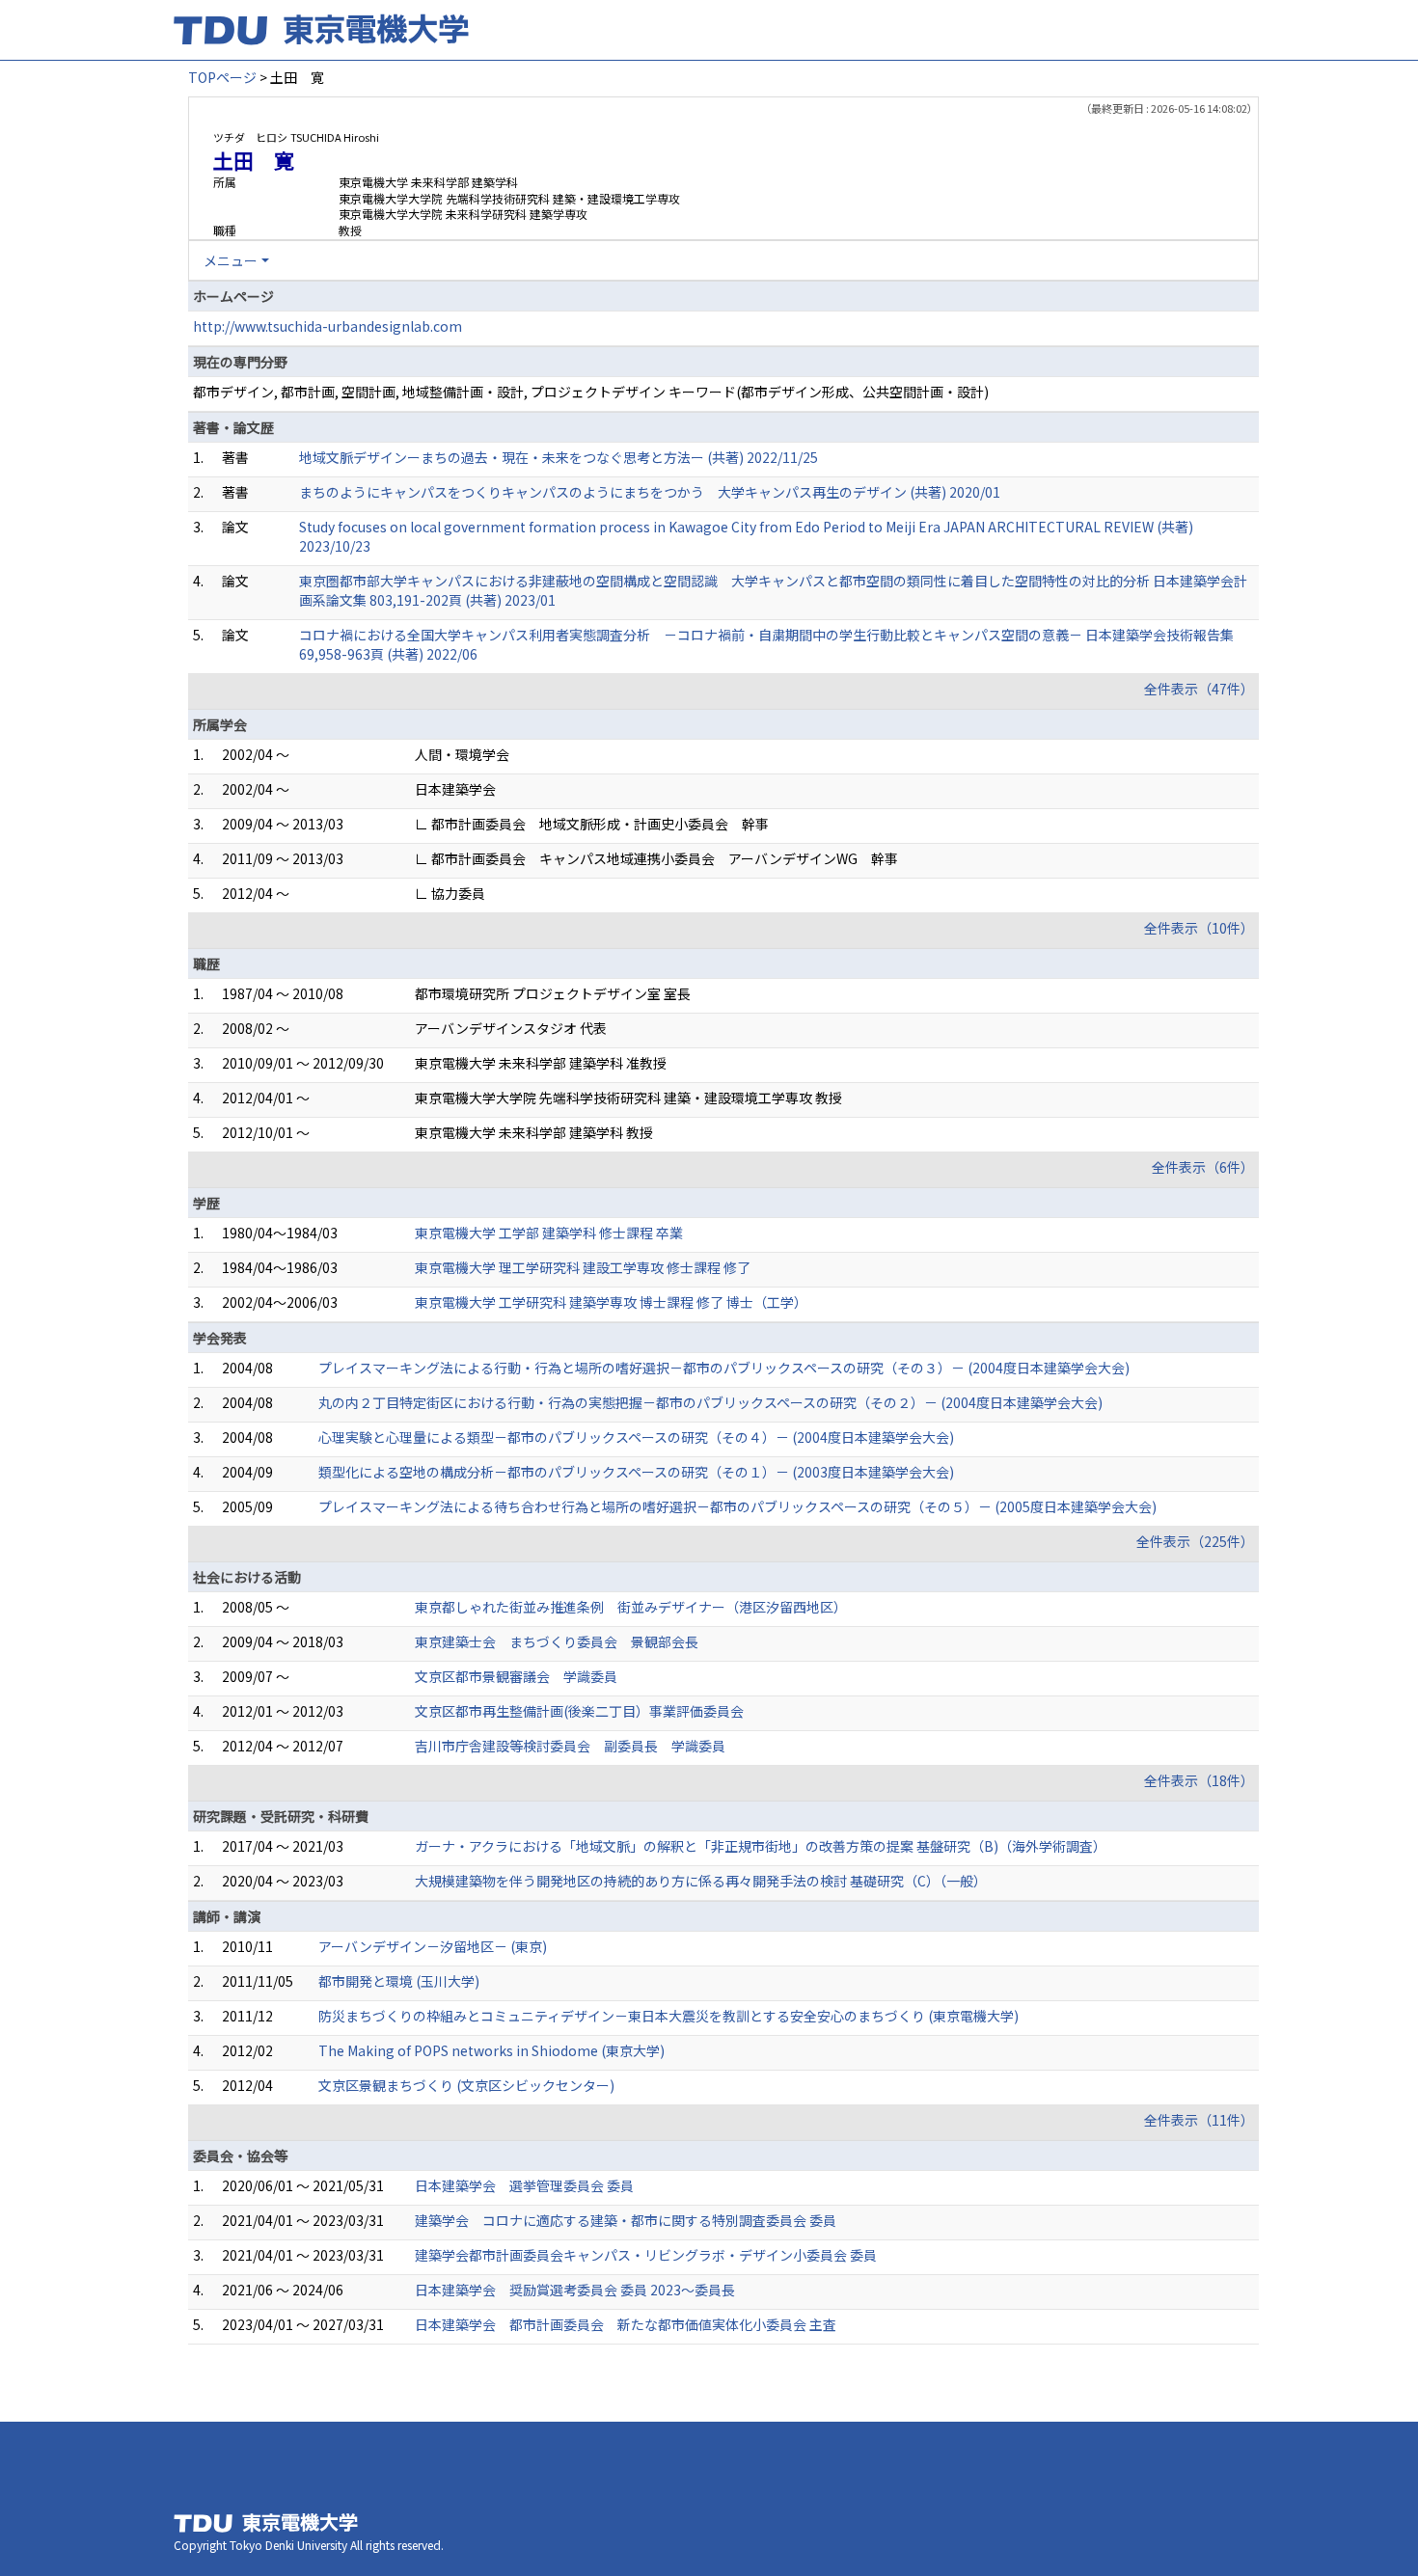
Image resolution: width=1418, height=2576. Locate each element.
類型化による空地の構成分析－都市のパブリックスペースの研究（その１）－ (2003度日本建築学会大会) (636, 1472)
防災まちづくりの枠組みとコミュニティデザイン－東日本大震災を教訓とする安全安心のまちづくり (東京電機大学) (668, 2016)
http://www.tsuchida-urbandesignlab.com (327, 326)
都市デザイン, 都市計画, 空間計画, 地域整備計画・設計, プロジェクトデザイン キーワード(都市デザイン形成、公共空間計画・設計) (591, 392)
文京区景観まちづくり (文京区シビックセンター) (466, 2085)
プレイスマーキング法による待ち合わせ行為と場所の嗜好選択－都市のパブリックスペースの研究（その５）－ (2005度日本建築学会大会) (737, 1506)
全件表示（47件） (1199, 689)
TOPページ (222, 77)
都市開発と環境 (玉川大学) (399, 1981)
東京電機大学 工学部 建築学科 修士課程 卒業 (549, 1233)
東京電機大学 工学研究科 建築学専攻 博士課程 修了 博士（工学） (611, 1302)
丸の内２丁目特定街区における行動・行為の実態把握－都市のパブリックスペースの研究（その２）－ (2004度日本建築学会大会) (710, 1402)
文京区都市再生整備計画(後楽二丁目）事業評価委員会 (579, 1711)
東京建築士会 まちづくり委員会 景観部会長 (557, 1641)
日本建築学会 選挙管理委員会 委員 (524, 2185)
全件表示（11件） (1199, 2120)
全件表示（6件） (1203, 1167)
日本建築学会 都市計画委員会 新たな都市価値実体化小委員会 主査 (626, 2324)
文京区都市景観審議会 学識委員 (516, 1676)
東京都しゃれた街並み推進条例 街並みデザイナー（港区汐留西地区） (631, 1607)
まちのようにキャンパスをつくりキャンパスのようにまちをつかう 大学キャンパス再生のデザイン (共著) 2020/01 (650, 492)
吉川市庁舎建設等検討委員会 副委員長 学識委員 (570, 1746)
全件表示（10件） (1199, 928)
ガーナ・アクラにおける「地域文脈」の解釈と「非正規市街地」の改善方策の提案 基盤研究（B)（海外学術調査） (761, 1846)
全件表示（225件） (1195, 1541)
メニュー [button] (231, 260)
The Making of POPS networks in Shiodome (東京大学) (491, 2050)
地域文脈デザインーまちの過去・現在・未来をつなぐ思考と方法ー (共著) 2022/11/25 (559, 457)
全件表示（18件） (1199, 1780)
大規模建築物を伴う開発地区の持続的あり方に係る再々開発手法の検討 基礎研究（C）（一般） (701, 1881)
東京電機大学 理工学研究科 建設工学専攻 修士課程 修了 (583, 1267)
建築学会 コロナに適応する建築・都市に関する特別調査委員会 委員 (626, 2220)
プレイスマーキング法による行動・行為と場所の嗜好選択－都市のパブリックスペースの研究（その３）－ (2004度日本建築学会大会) (724, 1368)
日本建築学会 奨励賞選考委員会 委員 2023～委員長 (575, 2290)
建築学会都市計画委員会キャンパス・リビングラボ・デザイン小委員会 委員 (646, 2255)
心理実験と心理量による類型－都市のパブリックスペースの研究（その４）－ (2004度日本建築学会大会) (636, 1437)
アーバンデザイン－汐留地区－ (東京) (433, 1946)
